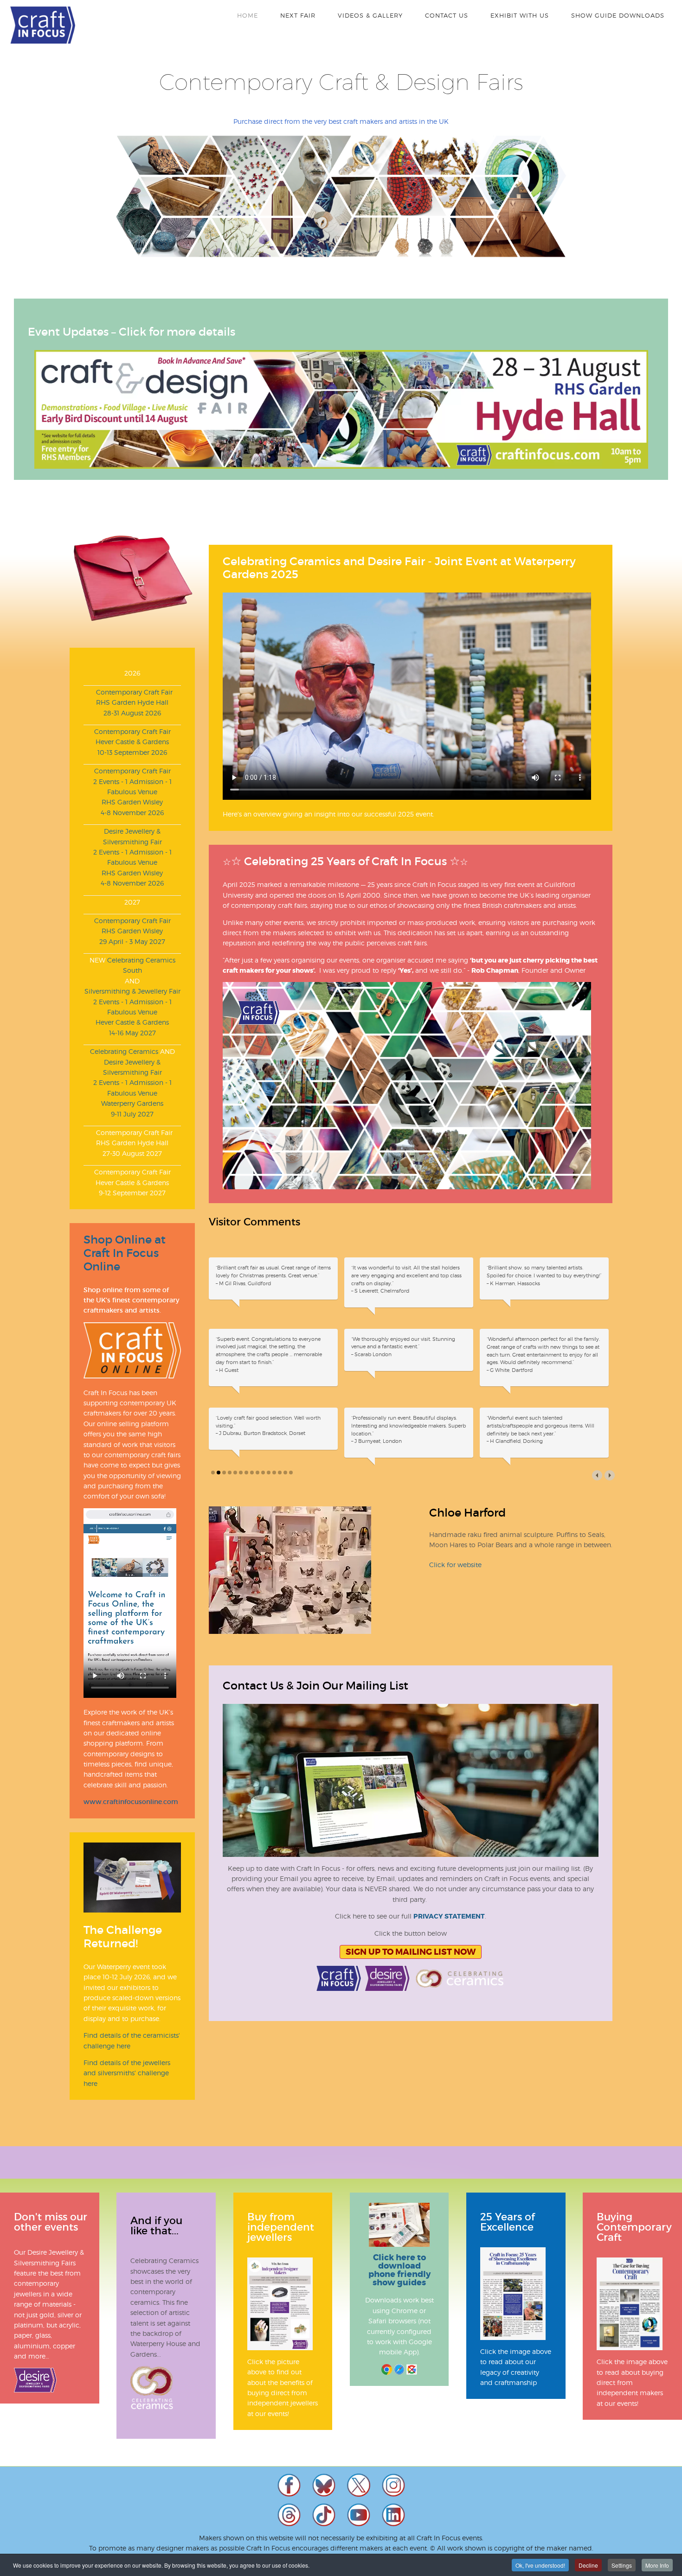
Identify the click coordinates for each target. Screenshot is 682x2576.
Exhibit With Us (520, 15)
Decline (588, 2565)
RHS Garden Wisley (132, 802)
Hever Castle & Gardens (132, 742)
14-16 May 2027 (132, 1033)
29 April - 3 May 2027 (132, 941)
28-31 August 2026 (132, 713)
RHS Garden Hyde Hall (132, 702)
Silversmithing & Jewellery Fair (132, 991)
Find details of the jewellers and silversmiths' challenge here (127, 2073)
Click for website (455, 1565)
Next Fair (298, 15)
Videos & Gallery (370, 15)
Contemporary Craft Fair (132, 692)
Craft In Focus (43, 25)
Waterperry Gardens (132, 1103)
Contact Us (447, 15)
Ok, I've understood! (540, 2565)
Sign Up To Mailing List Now (411, 1952)
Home (248, 15)
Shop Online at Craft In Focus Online (125, 1253)
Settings (622, 2565)
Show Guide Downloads (618, 15)
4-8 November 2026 (132, 813)
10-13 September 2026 (132, 752)
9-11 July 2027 (132, 1114)
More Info (657, 2565)
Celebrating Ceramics (124, 1051)
